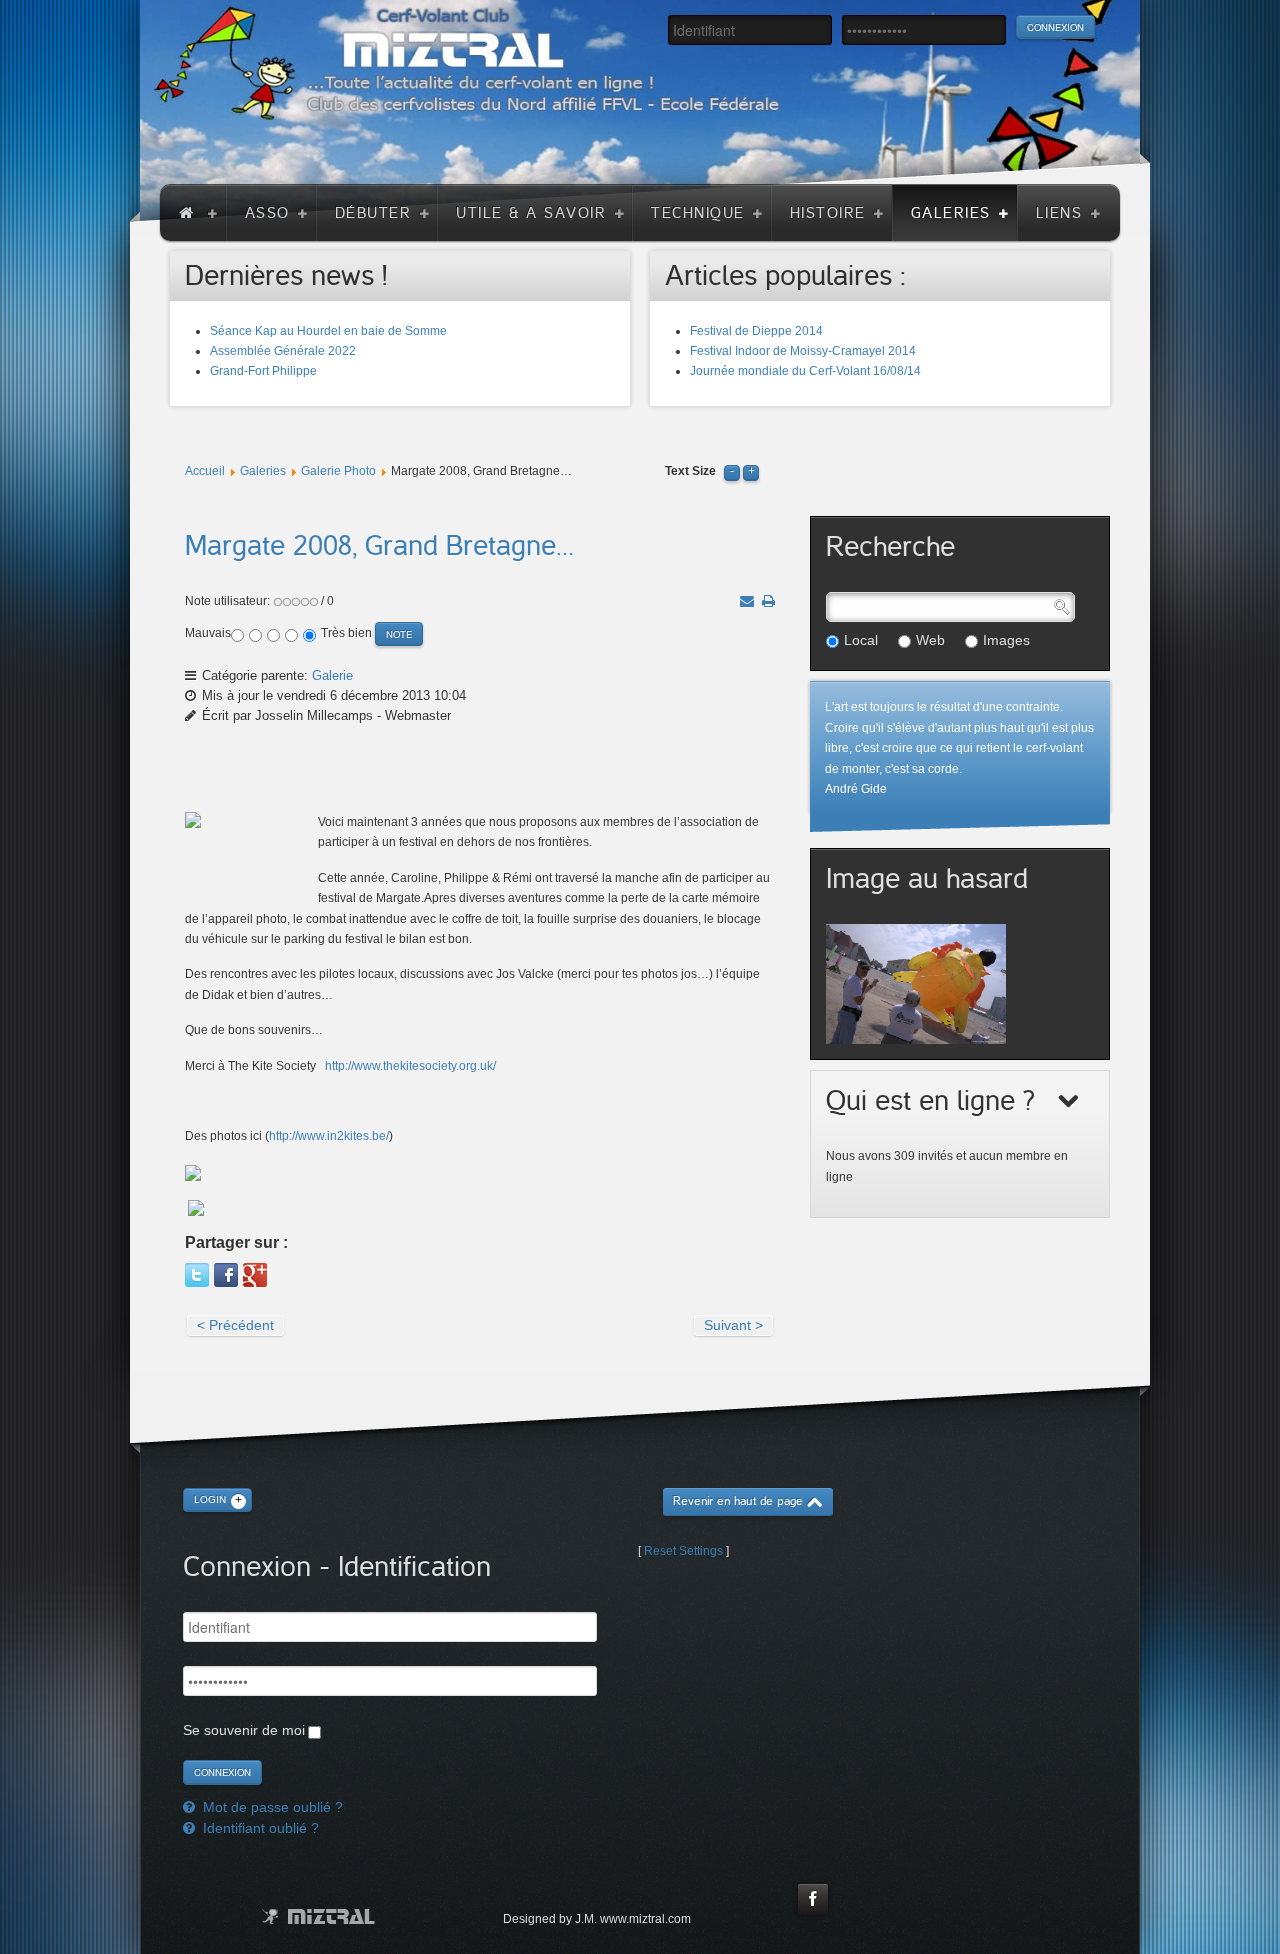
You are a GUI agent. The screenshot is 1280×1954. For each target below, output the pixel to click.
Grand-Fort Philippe (263, 371)
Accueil (205, 471)
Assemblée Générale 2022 (283, 351)
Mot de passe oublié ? (271, 1807)
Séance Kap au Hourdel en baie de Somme (328, 331)
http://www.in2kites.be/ (329, 1136)
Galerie (332, 675)
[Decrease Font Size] (732, 471)
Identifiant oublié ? (259, 1828)
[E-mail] (747, 601)
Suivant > (733, 1325)
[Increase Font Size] (751, 471)
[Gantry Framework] (318, 1916)
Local (861, 640)
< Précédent (235, 1325)
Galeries (263, 471)
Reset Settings (683, 1551)
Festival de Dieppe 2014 (756, 331)
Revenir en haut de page (738, 1501)
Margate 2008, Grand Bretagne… (379, 546)
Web (930, 640)
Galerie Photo (338, 471)
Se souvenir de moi (244, 1730)
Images (1006, 640)
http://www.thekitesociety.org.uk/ (410, 1066)
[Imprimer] (768, 601)
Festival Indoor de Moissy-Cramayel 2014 (803, 351)
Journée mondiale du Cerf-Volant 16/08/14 (805, 371)
